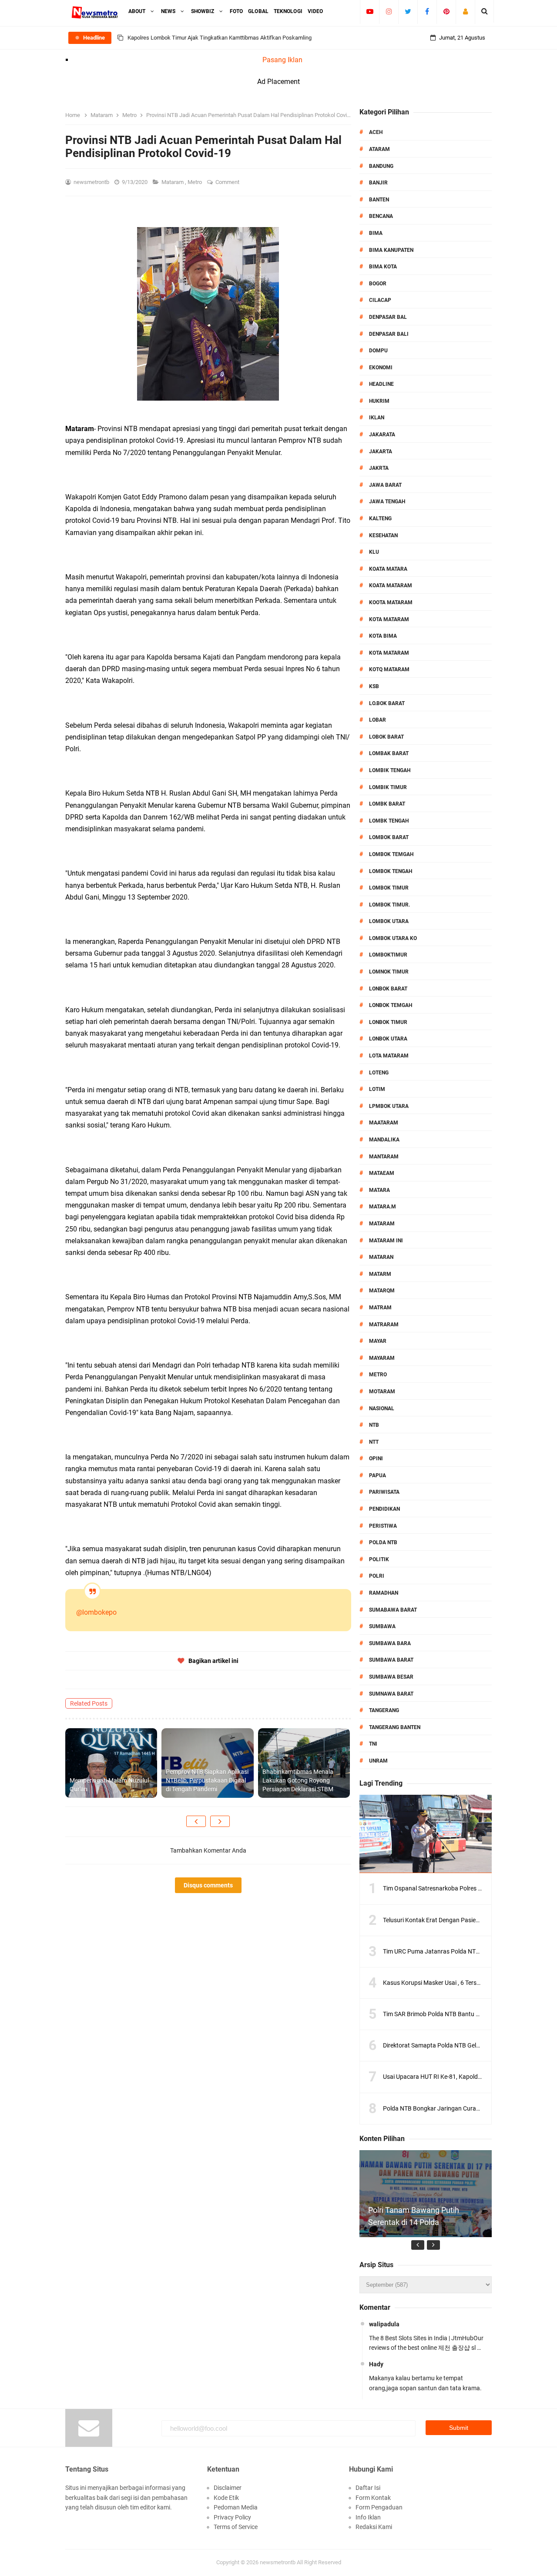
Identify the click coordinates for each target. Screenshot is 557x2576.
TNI (373, 1744)
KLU (374, 552)
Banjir (378, 183)
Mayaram (382, 1358)
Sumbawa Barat (391, 1660)
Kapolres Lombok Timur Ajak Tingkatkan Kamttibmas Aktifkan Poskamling (220, 38)
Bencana (381, 216)
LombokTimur (388, 955)
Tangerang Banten (395, 1727)
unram (378, 1761)
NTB (374, 1425)
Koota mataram (391, 602)
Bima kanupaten (391, 250)
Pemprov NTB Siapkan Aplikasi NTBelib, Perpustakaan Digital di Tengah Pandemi (207, 1780)
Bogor (378, 284)
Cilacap (380, 300)
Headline (381, 384)
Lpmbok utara (389, 1106)
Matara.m (383, 1207)
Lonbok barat (388, 989)
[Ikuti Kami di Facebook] (427, 11)
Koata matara (388, 569)
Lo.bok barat (387, 703)
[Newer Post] (196, 1821)
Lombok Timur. (389, 905)
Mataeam (382, 1173)
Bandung (381, 166)
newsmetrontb (278, 2562)
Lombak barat (389, 753)
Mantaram (384, 1157)
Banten (379, 200)
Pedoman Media (236, 2507)
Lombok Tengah (391, 871)
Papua (377, 1475)
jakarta (381, 452)
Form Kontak (373, 2498)
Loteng (379, 1073)
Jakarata (382, 435)
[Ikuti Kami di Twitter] (408, 11)
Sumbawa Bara (390, 1643)
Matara (379, 1190)
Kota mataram (389, 653)
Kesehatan (383, 535)
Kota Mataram (389, 619)
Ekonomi (381, 368)
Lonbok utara (388, 1039)
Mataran (381, 1257)
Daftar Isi (368, 2488)
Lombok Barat (389, 837)
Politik (379, 1559)
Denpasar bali (389, 334)
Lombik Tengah (390, 770)
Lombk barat (387, 804)
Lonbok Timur (388, 1022)
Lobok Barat (386, 737)
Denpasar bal (388, 317)
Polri (377, 1576)
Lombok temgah (391, 854)
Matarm (380, 1274)
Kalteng (380, 519)
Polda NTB (383, 1542)
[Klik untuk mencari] (485, 11)
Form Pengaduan (379, 2507)
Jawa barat (385, 485)
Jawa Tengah (387, 502)
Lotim (377, 1089)
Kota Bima (383, 636)
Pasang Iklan (282, 60)
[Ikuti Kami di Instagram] (389, 11)
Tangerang (384, 1710)
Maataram (384, 1123)
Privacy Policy (232, 2517)
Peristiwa (383, 1526)
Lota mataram (389, 1056)
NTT (374, 1442)
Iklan (377, 418)
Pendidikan (384, 1509)
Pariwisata (384, 1492)
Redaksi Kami (374, 2527)
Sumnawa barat (391, 1694)
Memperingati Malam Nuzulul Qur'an (109, 1785)
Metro (195, 182)
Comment (228, 182)
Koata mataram (391, 585)
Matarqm (382, 1291)
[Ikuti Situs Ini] (465, 11)
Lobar (377, 720)
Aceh (376, 132)
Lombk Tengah (389, 821)
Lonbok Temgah (391, 1005)
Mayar (378, 1341)
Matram (380, 1308)
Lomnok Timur (389, 972)
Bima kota (383, 267)
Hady (376, 2364)
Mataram (173, 182)
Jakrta (379, 468)
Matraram (384, 1325)
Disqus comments (208, 1885)
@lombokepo (96, 1612)
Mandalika (384, 1140)
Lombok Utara (389, 921)
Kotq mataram (389, 669)
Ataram (379, 149)
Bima (376, 233)
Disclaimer (228, 2488)
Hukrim (379, 401)
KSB (374, 686)
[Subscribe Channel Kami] (370, 11)
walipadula (384, 2324)
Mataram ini (386, 1241)
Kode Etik (226, 2498)
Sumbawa (382, 1626)
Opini (376, 1459)
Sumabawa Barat (393, 1610)
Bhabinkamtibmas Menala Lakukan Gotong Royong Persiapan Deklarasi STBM (298, 1780)
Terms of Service (236, 2527)
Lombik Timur (388, 787)
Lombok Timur (389, 888)
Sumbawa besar (391, 1677)
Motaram (382, 1392)
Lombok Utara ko (393, 938)
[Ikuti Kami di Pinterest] (446, 11)
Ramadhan (384, 1593)
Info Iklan (368, 2517)
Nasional (382, 1408)
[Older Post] (220, 1821)
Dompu (378, 351)
